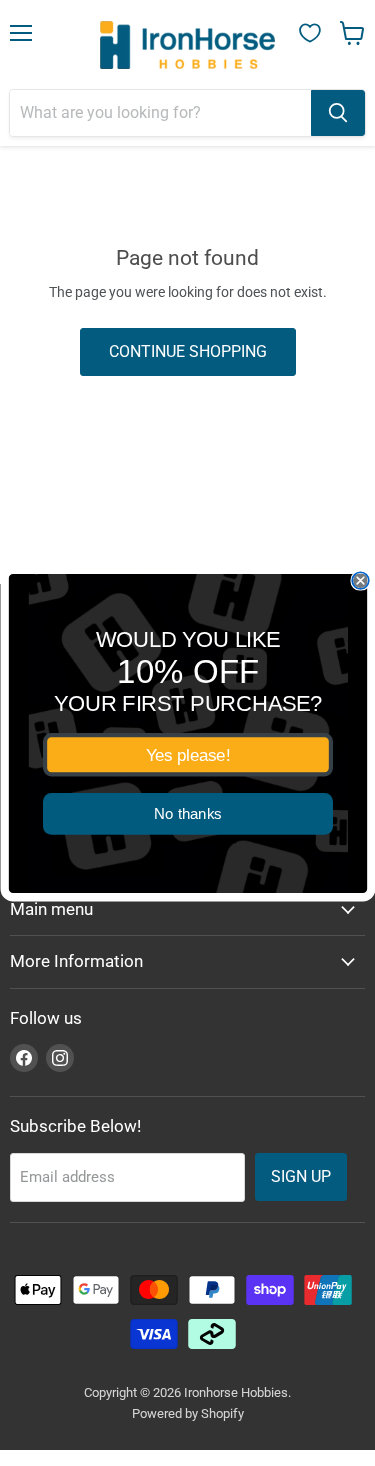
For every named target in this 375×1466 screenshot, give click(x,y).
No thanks (188, 813)
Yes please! (187, 754)
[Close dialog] (360, 580)
